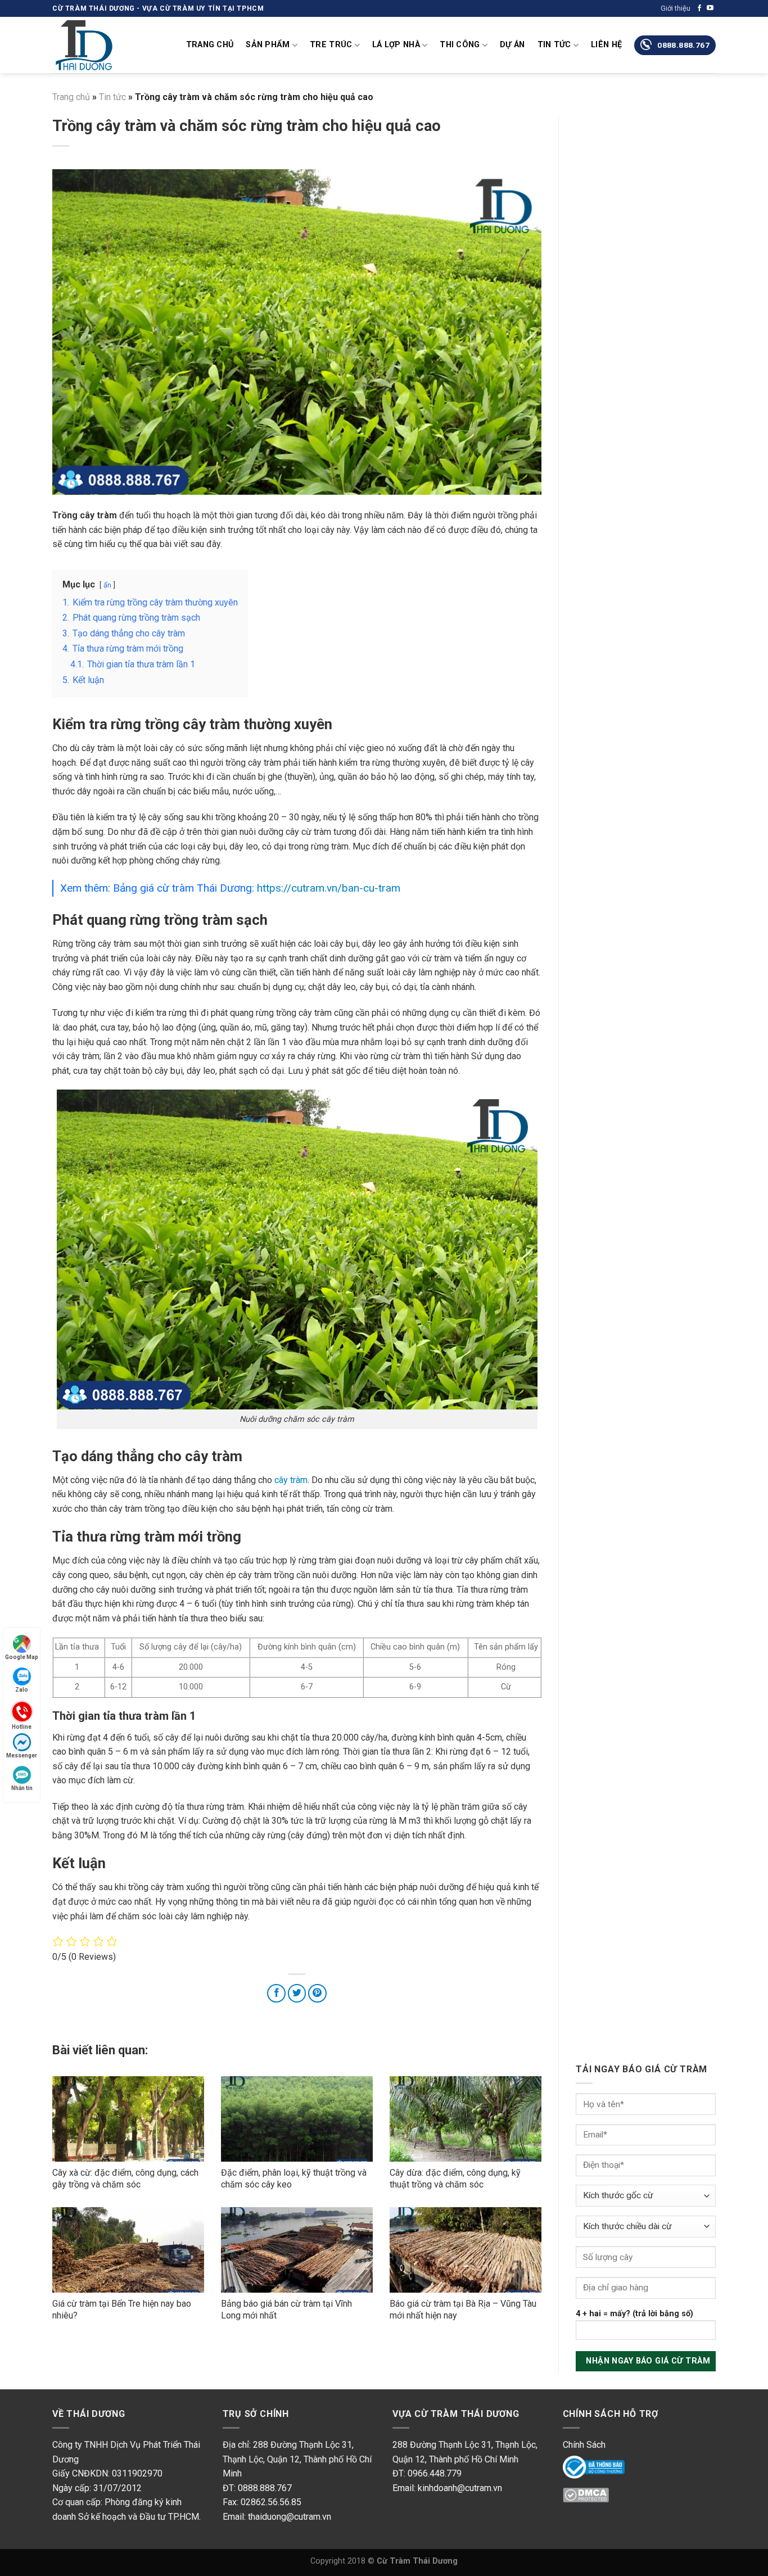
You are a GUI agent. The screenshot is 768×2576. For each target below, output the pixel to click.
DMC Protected (593, 2498)
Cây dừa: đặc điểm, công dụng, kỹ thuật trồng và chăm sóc (455, 2179)
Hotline (22, 1726)
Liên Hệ (606, 45)
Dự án (512, 45)
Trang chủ (210, 45)
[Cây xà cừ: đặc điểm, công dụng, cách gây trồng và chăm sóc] (128, 2119)
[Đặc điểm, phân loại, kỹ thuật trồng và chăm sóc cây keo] (297, 2119)
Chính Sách (584, 2445)
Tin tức (554, 45)
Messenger (22, 1755)
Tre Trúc (331, 45)
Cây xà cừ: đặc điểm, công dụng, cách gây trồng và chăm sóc (125, 2179)
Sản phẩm (268, 45)
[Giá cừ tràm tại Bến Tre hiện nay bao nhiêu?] (128, 2250)
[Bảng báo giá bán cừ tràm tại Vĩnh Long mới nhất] (297, 2250)
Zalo (22, 1690)
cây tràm (291, 1480)
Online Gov (584, 2466)
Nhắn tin (22, 1788)
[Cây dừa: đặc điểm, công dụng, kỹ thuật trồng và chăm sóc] (466, 2119)
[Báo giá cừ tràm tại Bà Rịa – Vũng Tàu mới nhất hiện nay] (466, 2250)
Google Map (22, 1657)
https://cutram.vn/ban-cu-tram (329, 888)
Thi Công (460, 45)
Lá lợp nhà (396, 45)
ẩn (107, 585)
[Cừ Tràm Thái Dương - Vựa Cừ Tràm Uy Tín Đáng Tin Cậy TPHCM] (109, 45)
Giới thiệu (676, 8)
